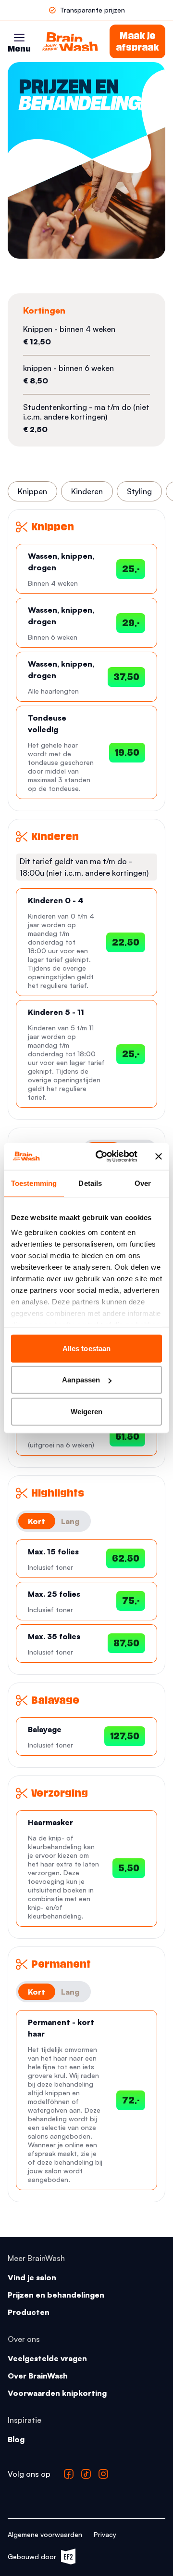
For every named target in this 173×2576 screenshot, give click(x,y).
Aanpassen (81, 1380)
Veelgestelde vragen (47, 2358)
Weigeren (87, 1411)
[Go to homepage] (70, 41)
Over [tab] (143, 1183)
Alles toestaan (86, 1348)
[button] (19, 38)
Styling (139, 491)
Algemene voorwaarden (45, 2534)
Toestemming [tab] (34, 1183)
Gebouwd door (37, 2558)
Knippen (32, 491)
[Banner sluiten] (159, 1157)
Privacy (105, 2534)
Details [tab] (90, 1183)
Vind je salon (32, 2277)
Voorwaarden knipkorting (57, 2393)
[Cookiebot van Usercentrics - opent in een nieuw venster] (101, 1157)
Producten (29, 2312)
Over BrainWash (38, 2376)
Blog (16, 2439)
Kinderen (87, 491)
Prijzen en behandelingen (56, 2295)
